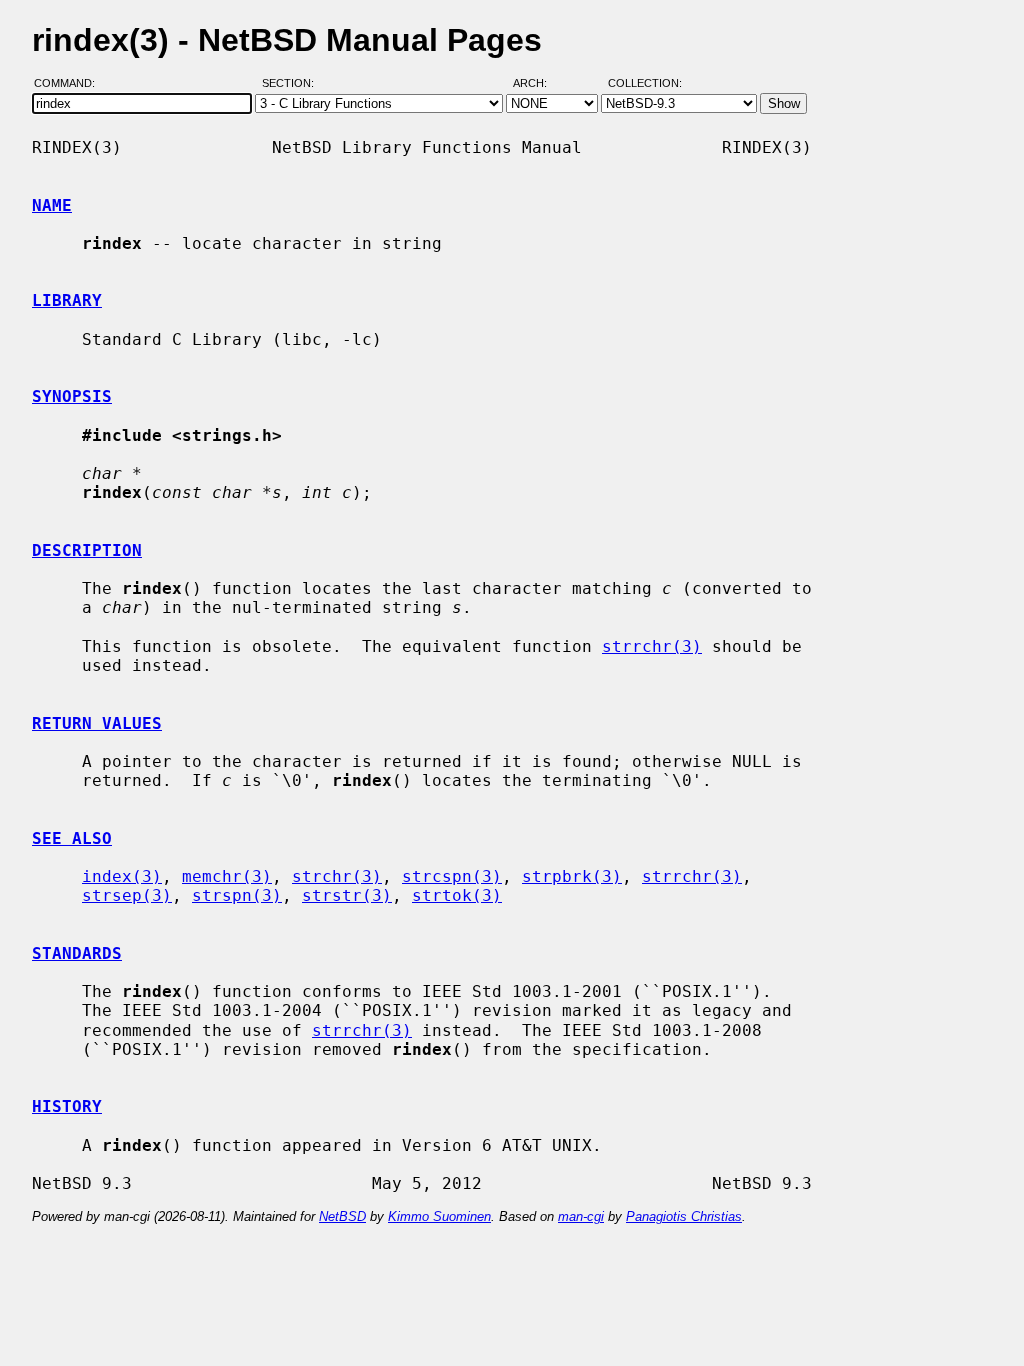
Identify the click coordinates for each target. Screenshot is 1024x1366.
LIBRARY (67, 300)
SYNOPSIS (72, 396)
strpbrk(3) (572, 876)
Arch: (539, 83)
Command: (70, 83)
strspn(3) (237, 895)
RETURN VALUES (97, 723)
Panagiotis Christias (684, 1216)
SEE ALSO (72, 838)
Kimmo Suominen (439, 1216)
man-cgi (581, 1216)
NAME (52, 205)
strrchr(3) (652, 646)
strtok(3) (457, 895)
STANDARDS (77, 953)
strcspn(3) (452, 876)
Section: (292, 83)
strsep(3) (127, 895)
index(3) (122, 876)
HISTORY (67, 1106)
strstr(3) (347, 895)
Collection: (645, 83)
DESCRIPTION (87, 550)
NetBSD (342, 1216)
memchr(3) (227, 876)
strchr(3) (337, 876)
